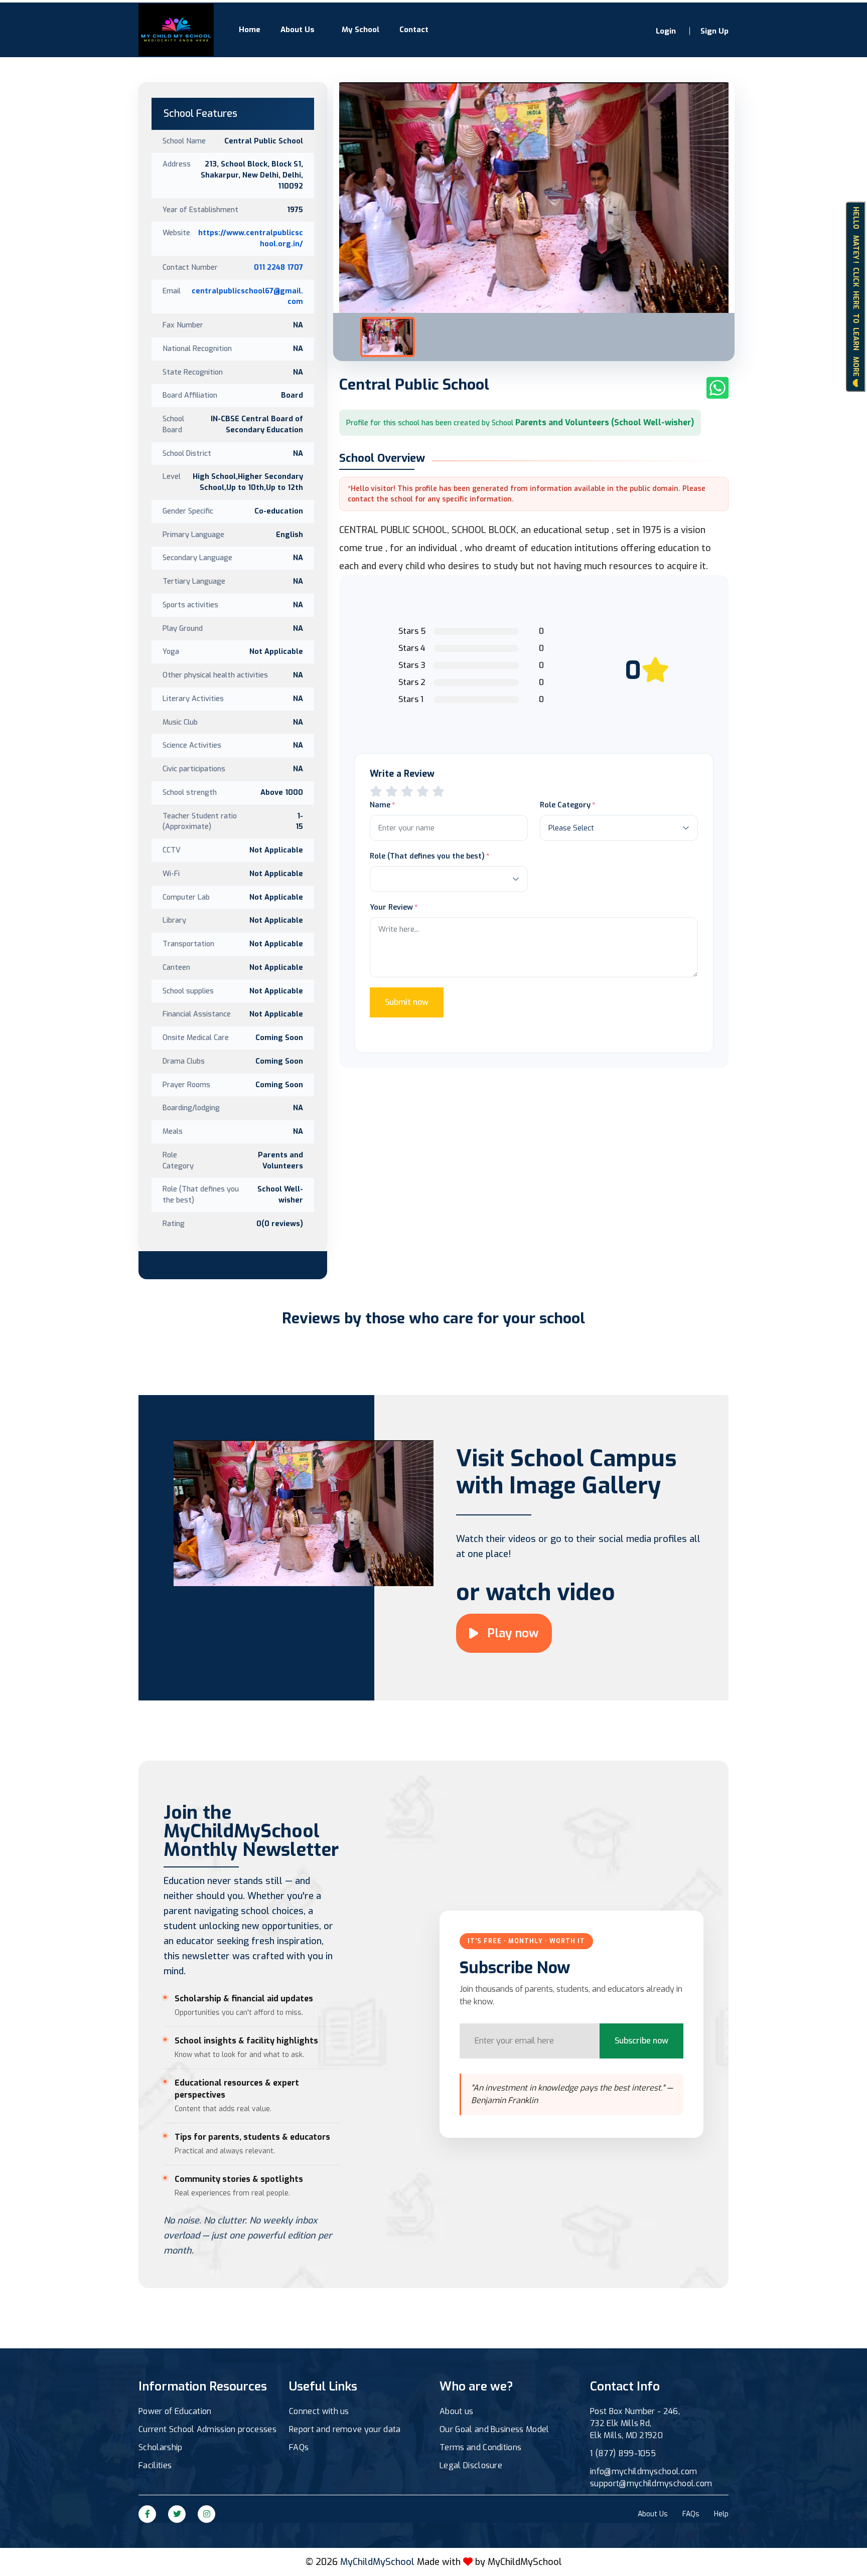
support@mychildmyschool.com (651, 2483)
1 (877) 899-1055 (623, 2453)
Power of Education (175, 2411)
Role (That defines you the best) (427, 856)
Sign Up (714, 31)
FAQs (299, 2447)
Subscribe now (641, 2041)
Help (721, 2514)
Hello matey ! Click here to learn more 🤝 (856, 296)
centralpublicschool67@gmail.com (247, 296)
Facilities (155, 2465)
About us (457, 2411)
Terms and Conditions (480, 2447)
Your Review (391, 907)
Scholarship (161, 2447)
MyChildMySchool (525, 2562)
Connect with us (319, 2411)
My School (360, 30)
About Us (298, 30)
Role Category (565, 805)
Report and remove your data (345, 2429)
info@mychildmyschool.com (644, 2471)
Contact (414, 30)
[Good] (407, 792)
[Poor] (376, 792)
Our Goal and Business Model (494, 2429)
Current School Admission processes (207, 2429)
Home (250, 30)
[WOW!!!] (438, 792)
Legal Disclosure (471, 2465)
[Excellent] (423, 792)
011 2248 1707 (278, 267)
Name (380, 805)
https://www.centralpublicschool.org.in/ (251, 238)
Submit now (407, 1002)
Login (666, 31)
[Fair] (392, 792)
